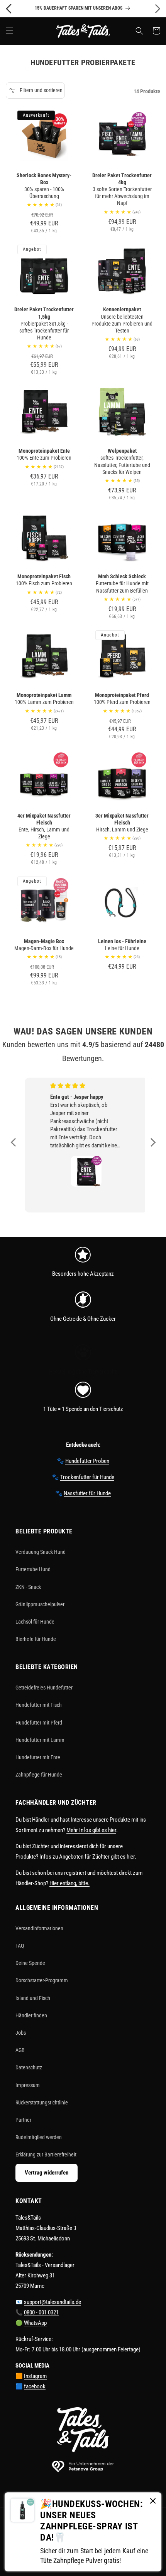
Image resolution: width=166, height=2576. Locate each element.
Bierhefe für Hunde (36, 1639)
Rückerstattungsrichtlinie (42, 2102)
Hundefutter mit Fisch (39, 1705)
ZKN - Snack (28, 1587)
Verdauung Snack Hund (41, 1552)
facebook (35, 2386)
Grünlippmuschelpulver (40, 1604)
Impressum (28, 2085)
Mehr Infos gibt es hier (91, 1830)
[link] (83, 1258)
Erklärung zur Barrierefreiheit (46, 2155)
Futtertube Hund (33, 1569)
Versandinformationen (39, 1928)
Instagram (35, 2376)
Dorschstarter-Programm (42, 1980)
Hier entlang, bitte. (69, 1883)
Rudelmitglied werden (39, 2137)
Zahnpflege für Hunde (39, 1775)
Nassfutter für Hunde (87, 1493)
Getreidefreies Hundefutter (44, 1688)
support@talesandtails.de (53, 2302)
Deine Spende (30, 1963)
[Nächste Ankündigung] (158, 8)
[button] (10, 31)
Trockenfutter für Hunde (87, 1477)
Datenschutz (29, 2067)
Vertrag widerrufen (47, 2173)
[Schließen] (153, 2501)
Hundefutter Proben (87, 1461)
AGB (20, 2050)
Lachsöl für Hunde (35, 1622)
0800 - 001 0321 (41, 2312)
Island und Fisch (33, 1998)
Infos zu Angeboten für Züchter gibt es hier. (88, 1857)
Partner (23, 2120)
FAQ (20, 1946)
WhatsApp (35, 2323)
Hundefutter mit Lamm (40, 1740)
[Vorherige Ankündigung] (8, 8)
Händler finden (31, 2015)
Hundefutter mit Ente (38, 1757)
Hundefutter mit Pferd (39, 1723)
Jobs (21, 2033)
